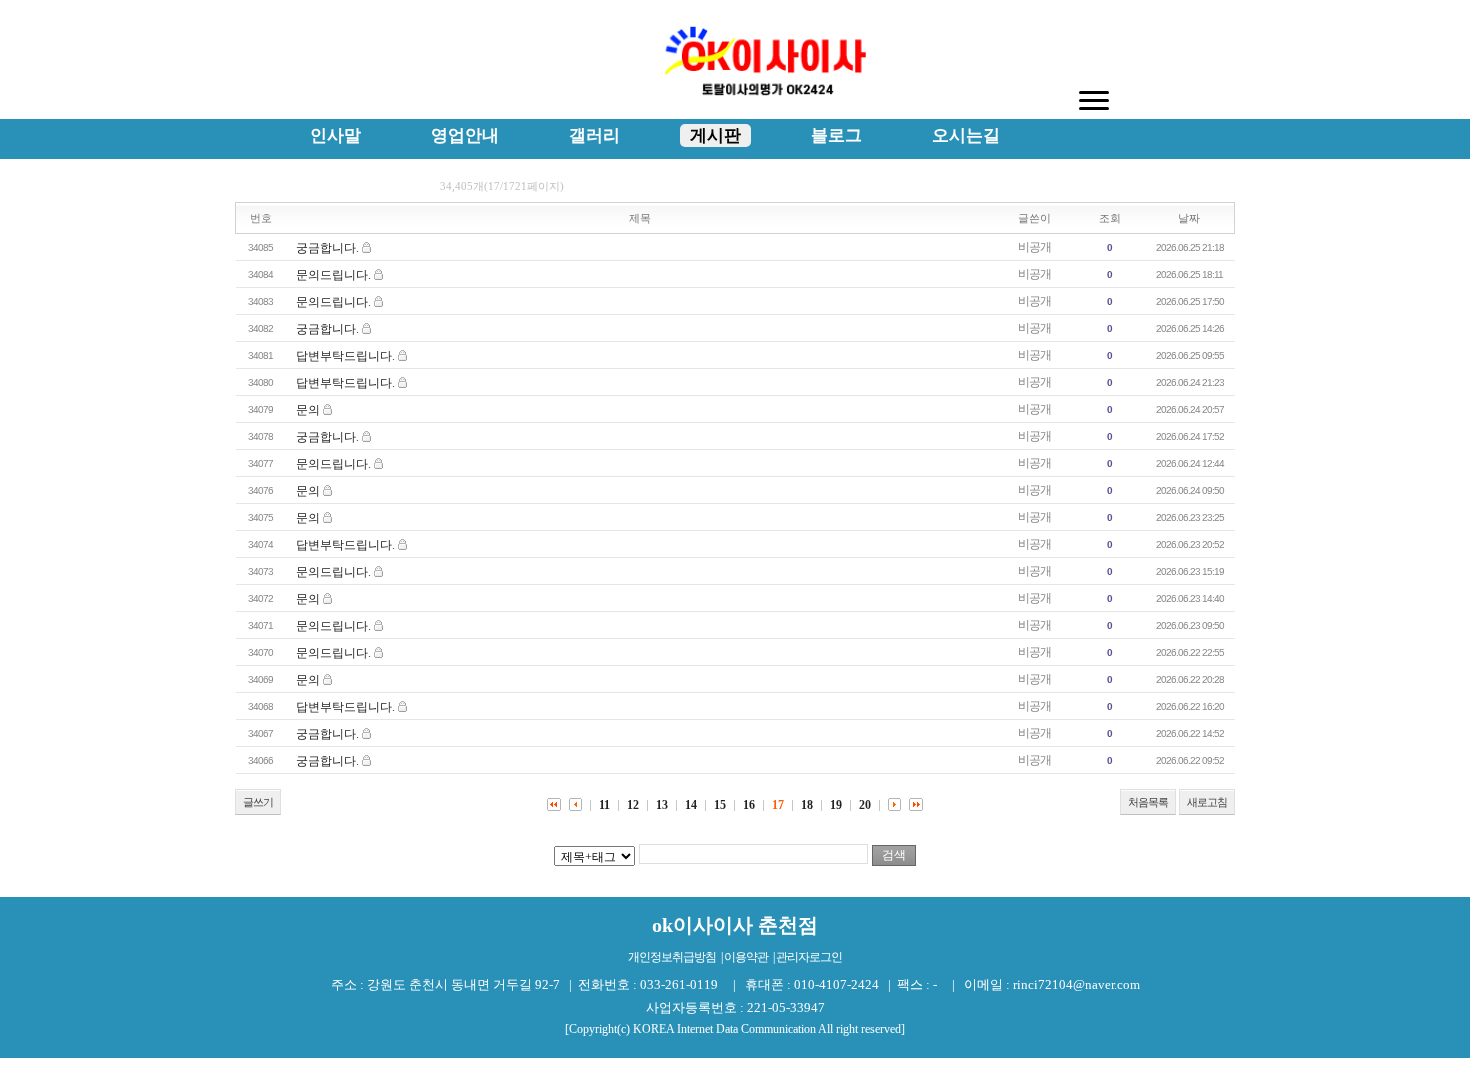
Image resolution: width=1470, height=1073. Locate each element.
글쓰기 (258, 802)
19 (836, 805)
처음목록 (1148, 802)
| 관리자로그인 (807, 957)
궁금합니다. (327, 248)
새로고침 (1207, 802)
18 (807, 805)
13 (662, 805)
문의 (308, 410)
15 (720, 805)
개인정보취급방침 (672, 957)
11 (604, 805)
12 (633, 805)
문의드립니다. (333, 275)
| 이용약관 (744, 957)
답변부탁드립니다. (345, 356)
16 (749, 805)
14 (691, 805)
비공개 (1034, 247)
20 (865, 805)
